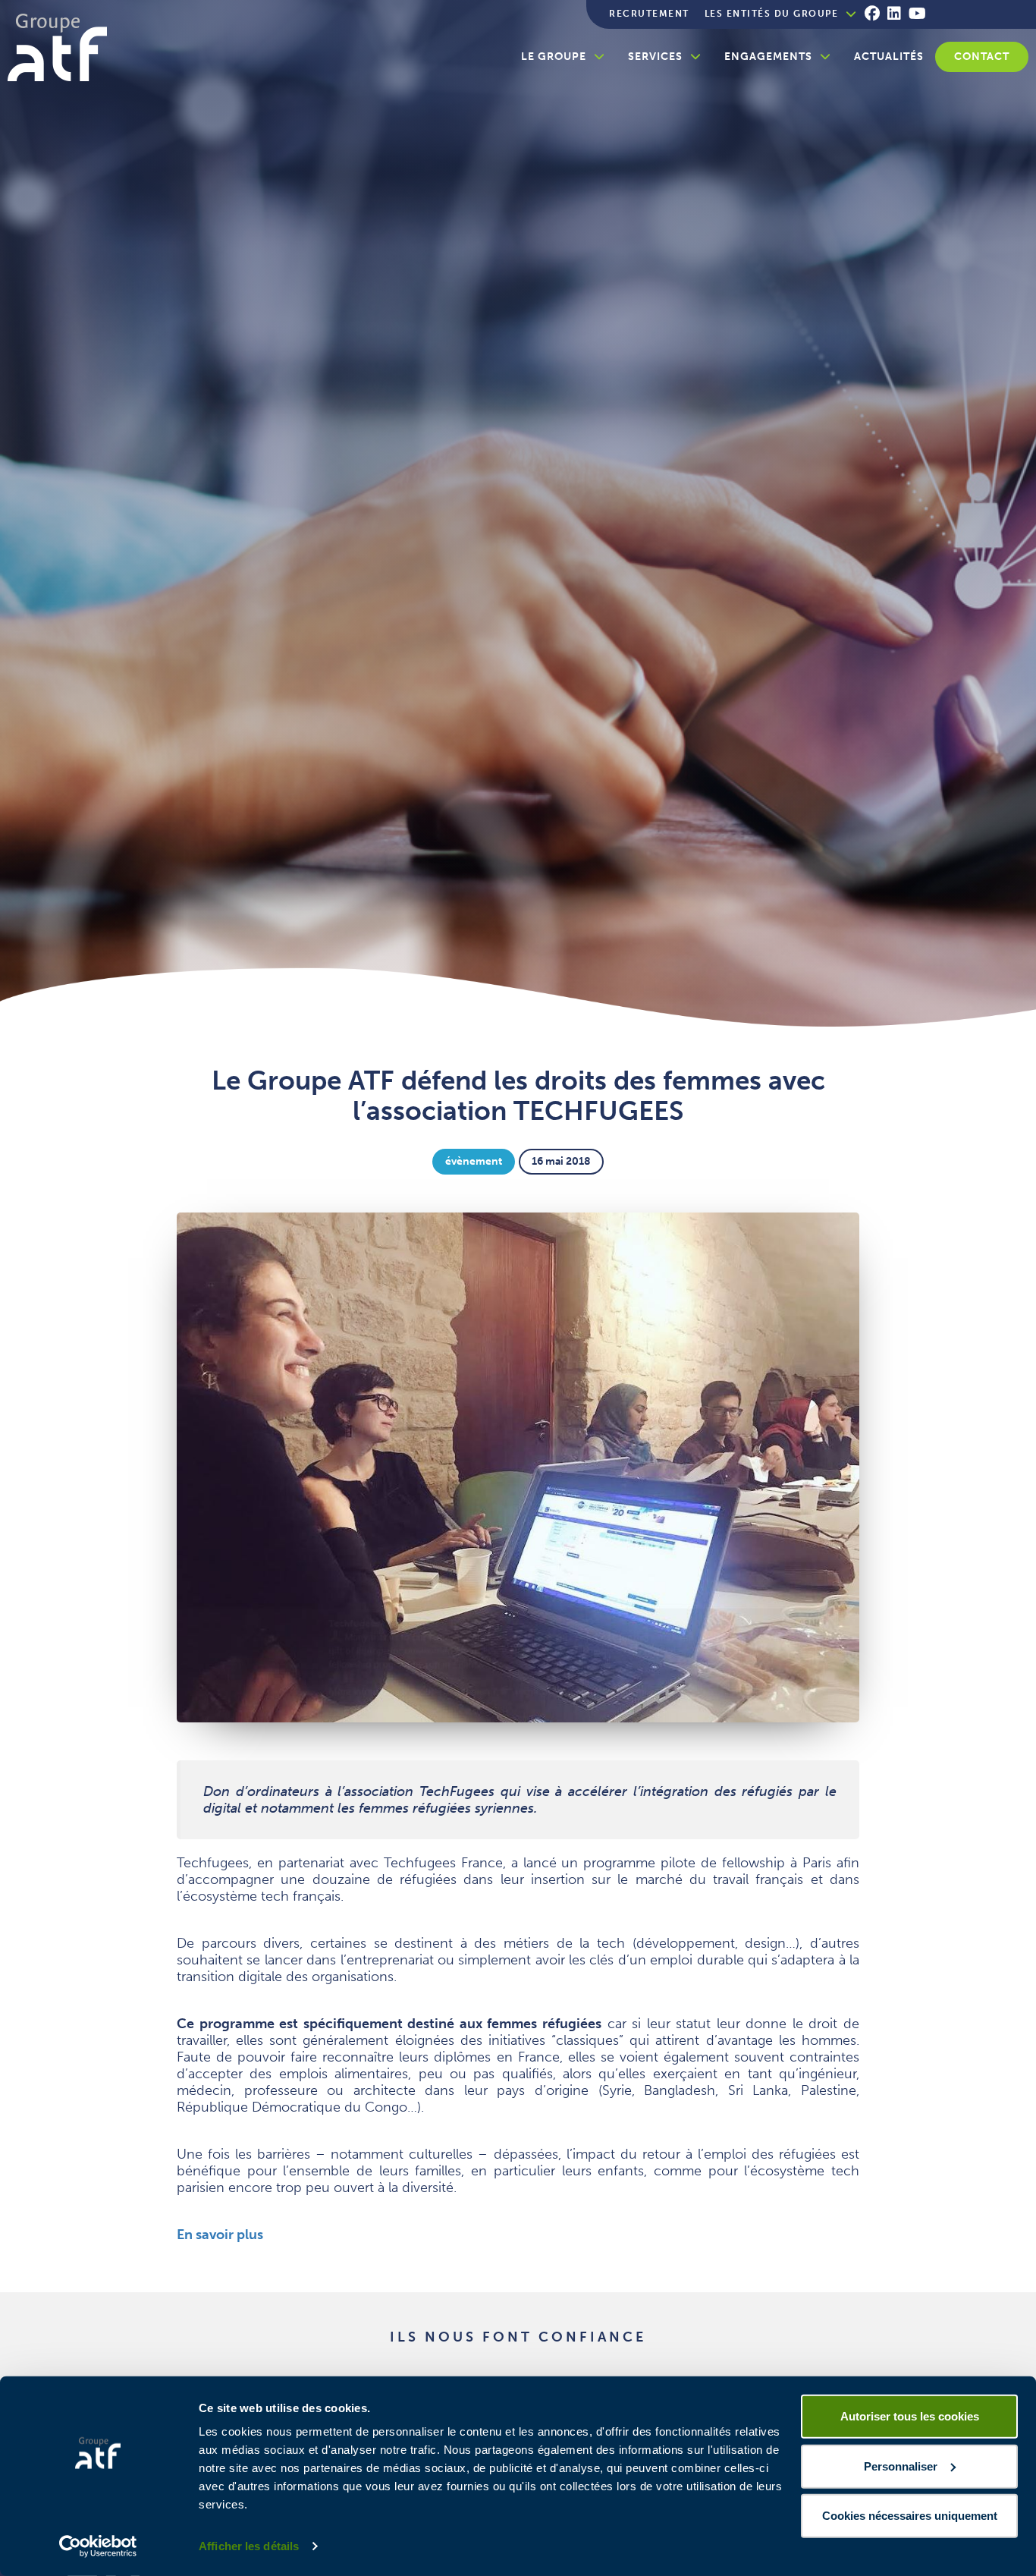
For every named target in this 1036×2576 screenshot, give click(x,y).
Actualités (889, 57)
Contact (982, 57)
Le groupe (554, 57)
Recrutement (649, 14)
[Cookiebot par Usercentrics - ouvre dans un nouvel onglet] (98, 2546)
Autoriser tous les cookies (910, 2416)
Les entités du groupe (772, 14)
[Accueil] (63, 47)
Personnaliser (901, 2466)
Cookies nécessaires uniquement (910, 2516)
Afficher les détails (249, 2546)
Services (655, 57)
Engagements (768, 57)
